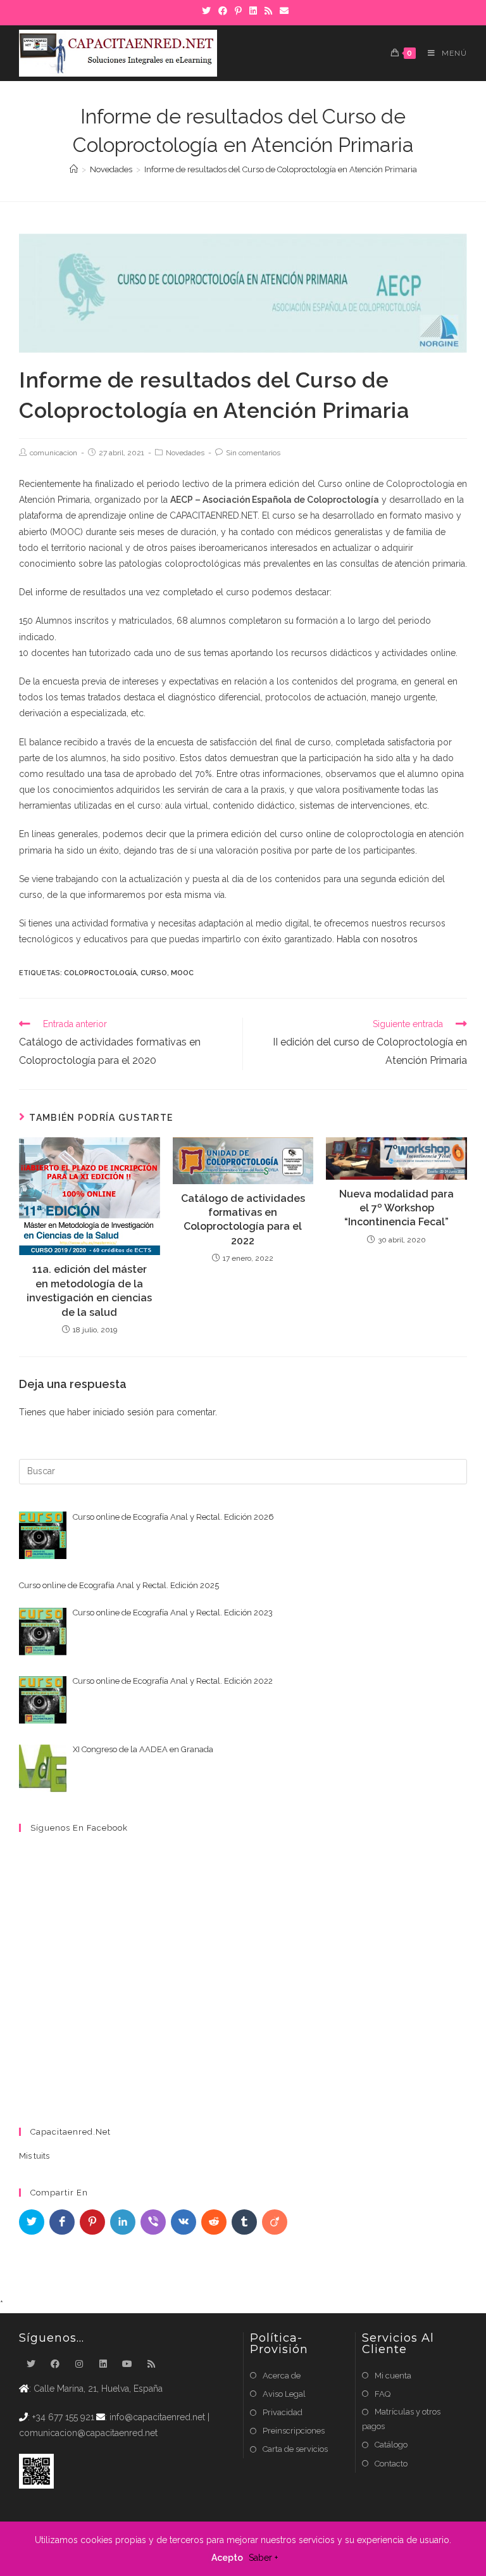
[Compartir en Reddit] (214, 2222)
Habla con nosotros (377, 939)
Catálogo (391, 2445)
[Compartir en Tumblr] (244, 2222)
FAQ (383, 2394)
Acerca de (282, 2376)
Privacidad (283, 2412)
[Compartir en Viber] (153, 2222)
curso (154, 973)
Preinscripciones (294, 2431)
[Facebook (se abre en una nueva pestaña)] (223, 11)
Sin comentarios (253, 453)
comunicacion (53, 453)
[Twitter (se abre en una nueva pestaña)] (206, 11)
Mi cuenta (393, 2376)
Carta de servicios (295, 2449)
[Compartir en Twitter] (32, 2222)
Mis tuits (34, 2156)
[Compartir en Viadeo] (275, 2222)
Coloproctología (100, 973)
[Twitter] (31, 2364)
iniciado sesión (123, 1412)
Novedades (185, 453)
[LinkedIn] (103, 2364)
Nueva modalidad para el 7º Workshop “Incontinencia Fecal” (396, 1208)
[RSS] (151, 2364)
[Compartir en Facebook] (62, 2222)
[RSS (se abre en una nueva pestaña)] (268, 11)
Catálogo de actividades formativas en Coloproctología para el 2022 (243, 1220)
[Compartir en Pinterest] (92, 2222)
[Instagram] (79, 2364)
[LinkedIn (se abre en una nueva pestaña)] (253, 11)
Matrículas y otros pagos (401, 2419)
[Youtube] (127, 2364)
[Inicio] (74, 169)
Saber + (263, 2558)
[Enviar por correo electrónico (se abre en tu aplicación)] (282, 11)
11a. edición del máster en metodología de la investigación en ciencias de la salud (89, 1291)
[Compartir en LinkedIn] (123, 2222)
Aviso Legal (284, 2394)
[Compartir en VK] (184, 2222)
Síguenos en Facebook (79, 1828)
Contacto (391, 2464)
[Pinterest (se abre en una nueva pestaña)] (238, 11)
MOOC (182, 973)
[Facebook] (55, 2364)
